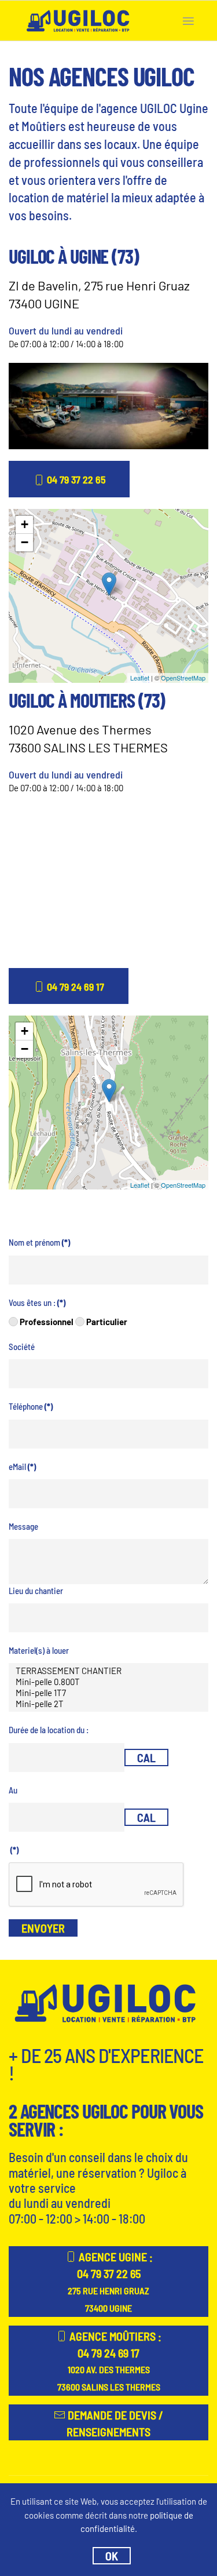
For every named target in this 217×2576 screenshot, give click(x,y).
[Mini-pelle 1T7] (108, 1693)
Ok (112, 2556)
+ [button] (25, 524)
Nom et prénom (39, 1242)
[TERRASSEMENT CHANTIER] (108, 1671)
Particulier (106, 1322)
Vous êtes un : (37, 1302)
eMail (22, 1467)
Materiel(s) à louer (39, 1650)
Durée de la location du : (49, 1730)
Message (23, 1526)
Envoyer (43, 1928)
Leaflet (140, 678)
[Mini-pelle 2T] (108, 1704)
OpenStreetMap (183, 678)
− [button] (25, 542)
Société (22, 1347)
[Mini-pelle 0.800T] (108, 1682)
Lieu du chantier (36, 1591)
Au (13, 1790)
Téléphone (31, 1406)
